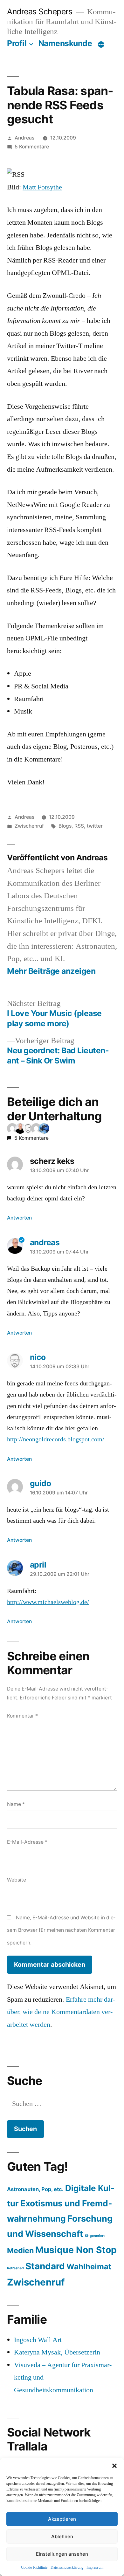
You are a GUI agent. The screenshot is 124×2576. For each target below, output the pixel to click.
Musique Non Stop (76, 2250)
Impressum (95, 2568)
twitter (95, 826)
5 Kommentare (32, 147)
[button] (114, 2466)
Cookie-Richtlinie (34, 2568)
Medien (20, 2250)
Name (16, 1804)
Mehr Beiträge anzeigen (51, 971)
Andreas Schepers (41, 11)
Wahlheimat (89, 2267)
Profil (17, 43)
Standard (45, 2266)
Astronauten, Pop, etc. (35, 2189)
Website (17, 1880)
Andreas (24, 138)
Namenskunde (65, 43)
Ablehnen (62, 2536)
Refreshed (15, 2268)
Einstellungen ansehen (62, 2554)
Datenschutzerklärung (67, 2568)
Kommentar (22, 1716)
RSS (79, 826)
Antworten (19, 1218)
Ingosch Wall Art (38, 2340)
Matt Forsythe (42, 187)
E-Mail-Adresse (27, 1842)
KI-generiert (95, 2236)
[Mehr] (101, 44)
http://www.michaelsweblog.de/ (48, 1602)
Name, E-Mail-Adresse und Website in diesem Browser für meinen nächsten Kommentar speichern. (61, 1930)
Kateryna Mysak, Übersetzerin (57, 2352)
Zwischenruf (29, 826)
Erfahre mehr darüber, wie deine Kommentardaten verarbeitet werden (61, 2012)
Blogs (65, 826)
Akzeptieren (62, 2519)
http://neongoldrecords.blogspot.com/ (56, 1439)
